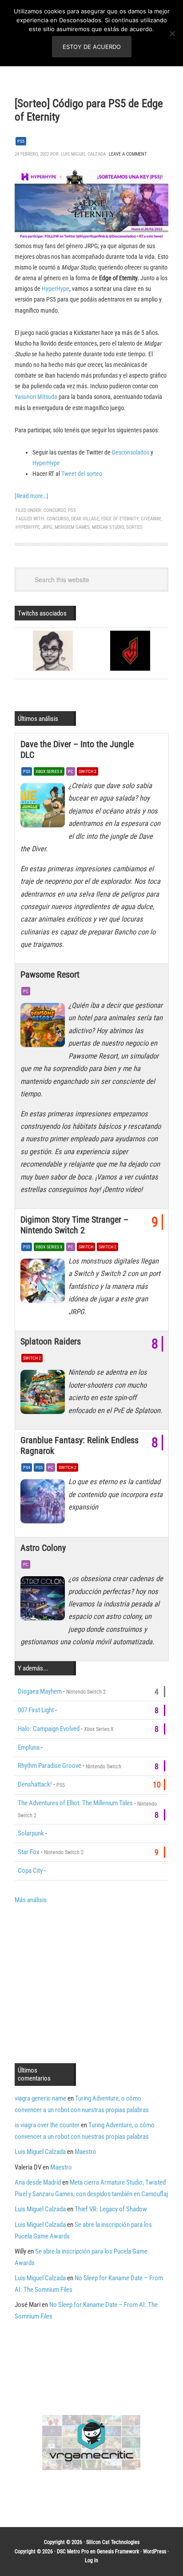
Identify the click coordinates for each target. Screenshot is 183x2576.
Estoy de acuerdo (92, 47)
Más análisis (31, 1900)
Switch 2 (88, 771)
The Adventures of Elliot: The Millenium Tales (75, 1803)
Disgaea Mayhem (40, 1691)
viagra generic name (40, 2098)
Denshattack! (35, 1784)
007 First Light (36, 1710)
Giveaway (151, 519)
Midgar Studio (108, 527)
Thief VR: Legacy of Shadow (111, 2209)
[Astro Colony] (44, 1601)
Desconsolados (131, 452)
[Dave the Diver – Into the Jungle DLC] (44, 808)
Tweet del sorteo (82, 474)
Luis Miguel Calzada (40, 2152)
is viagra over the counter (47, 2125)
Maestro (86, 2152)
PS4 (27, 1467)
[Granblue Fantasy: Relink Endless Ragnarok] (44, 1504)
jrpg (47, 527)
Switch (86, 1247)
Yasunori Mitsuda (36, 397)
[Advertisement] (89, 1983)
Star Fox (29, 1852)
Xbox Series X (49, 771)
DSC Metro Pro (73, 2552)
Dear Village (85, 519)
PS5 (21, 141)
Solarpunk (31, 1833)
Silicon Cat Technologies (113, 2542)
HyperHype (56, 289)
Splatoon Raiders (51, 1341)
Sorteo (134, 527)
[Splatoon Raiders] (44, 1394)
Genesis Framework (118, 2552)
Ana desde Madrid (38, 2182)
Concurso (55, 510)
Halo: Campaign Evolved (49, 1729)
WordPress (155, 2552)
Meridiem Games (72, 527)
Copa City (30, 1871)
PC (71, 771)
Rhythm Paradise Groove (50, 1766)
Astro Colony (43, 1548)
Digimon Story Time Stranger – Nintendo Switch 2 (74, 1225)
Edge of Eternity (120, 519)
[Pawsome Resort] (44, 1027)
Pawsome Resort (50, 974)
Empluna (29, 1747)
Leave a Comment (128, 154)
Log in (91, 2560)
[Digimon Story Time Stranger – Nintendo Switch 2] (44, 1283)
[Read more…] (32, 496)
